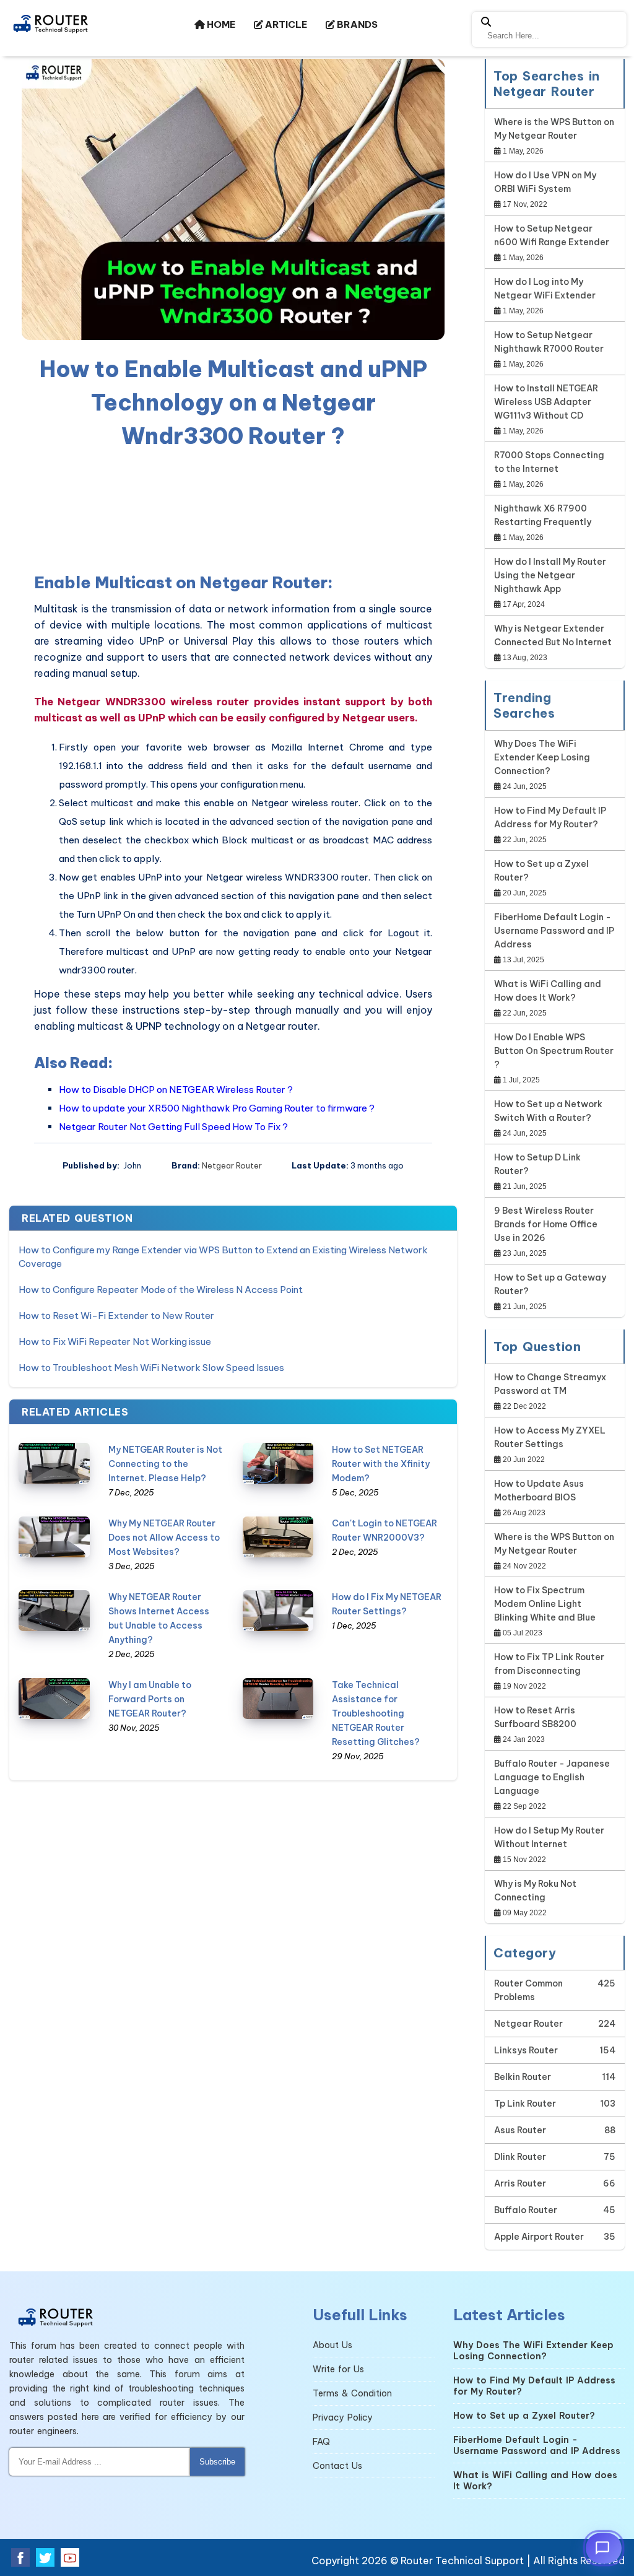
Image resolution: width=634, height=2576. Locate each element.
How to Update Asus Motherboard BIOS (539, 1490)
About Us (332, 2345)
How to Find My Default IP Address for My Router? (550, 817)
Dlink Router (520, 2157)
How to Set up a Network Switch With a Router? (548, 1111)
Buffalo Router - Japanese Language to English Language (552, 1777)
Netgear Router (232, 1165)
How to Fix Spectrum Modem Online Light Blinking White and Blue (545, 1604)
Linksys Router (526, 2050)
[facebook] (20, 2557)
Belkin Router (523, 2077)
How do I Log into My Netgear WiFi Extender (545, 289)
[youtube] (70, 2557)
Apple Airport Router (539, 2237)
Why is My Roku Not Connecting (535, 1891)
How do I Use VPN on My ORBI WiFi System (545, 182)
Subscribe (217, 2462)
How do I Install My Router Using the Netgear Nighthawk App (550, 575)
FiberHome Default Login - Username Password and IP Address (554, 931)
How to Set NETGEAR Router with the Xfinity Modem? (381, 1464)
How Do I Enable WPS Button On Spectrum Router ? (554, 1051)
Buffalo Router (526, 2210)
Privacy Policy (343, 2417)
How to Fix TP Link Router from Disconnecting (549, 1664)
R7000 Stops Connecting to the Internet (549, 462)
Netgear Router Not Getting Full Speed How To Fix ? (173, 1127)
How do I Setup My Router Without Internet (549, 1837)
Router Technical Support (462, 2561)
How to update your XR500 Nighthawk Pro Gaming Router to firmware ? (217, 1108)
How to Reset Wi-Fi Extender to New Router (116, 1316)
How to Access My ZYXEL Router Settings (550, 1437)
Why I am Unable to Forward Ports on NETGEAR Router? (150, 1699)
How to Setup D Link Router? (537, 1164)
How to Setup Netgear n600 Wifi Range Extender (552, 235)
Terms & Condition (352, 2393)
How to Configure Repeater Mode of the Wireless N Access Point (161, 1290)
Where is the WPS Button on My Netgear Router (554, 129)
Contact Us (337, 2466)
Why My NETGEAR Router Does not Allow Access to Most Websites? (164, 1538)
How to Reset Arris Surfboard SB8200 (535, 1717)
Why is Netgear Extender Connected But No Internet (553, 635)
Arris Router (520, 2183)
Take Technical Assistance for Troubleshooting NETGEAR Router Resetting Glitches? (376, 1713)
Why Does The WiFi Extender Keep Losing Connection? (542, 757)
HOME (220, 24)
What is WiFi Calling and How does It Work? (548, 991)
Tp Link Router (525, 2104)
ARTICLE (285, 24)
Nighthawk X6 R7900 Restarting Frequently (543, 515)
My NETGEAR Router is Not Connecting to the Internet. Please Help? (165, 1464)
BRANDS (356, 24)
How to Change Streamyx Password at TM (550, 1384)
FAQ (321, 2442)
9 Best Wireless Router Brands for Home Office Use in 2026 (546, 1224)
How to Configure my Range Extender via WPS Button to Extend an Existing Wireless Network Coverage (223, 1257)
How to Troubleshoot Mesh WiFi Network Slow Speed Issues (151, 1368)
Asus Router (520, 2130)
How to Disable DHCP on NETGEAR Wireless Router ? (176, 1090)
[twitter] (45, 2557)
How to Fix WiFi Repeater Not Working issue (115, 1342)
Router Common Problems (528, 1990)
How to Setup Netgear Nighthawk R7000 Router (549, 342)
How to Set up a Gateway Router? (550, 1284)
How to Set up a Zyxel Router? (541, 871)
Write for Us (338, 2369)
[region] (233, 508)
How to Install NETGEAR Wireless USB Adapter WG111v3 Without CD (546, 402)
